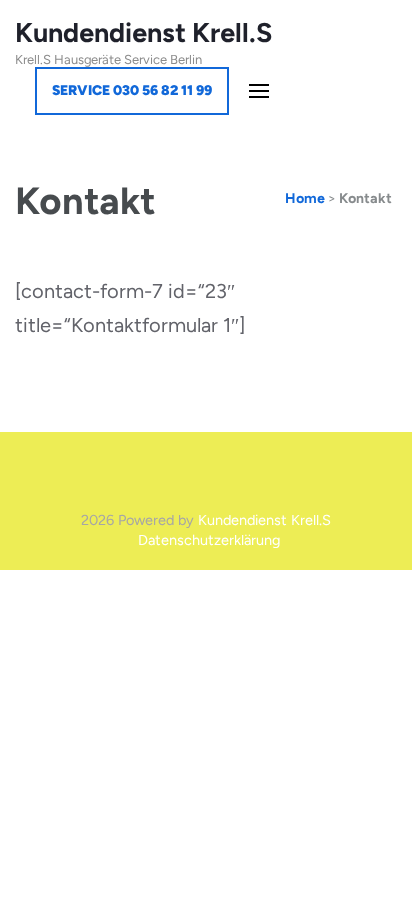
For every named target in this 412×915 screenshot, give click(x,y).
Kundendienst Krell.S (143, 32)
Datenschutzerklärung (209, 540)
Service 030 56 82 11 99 (132, 90)
